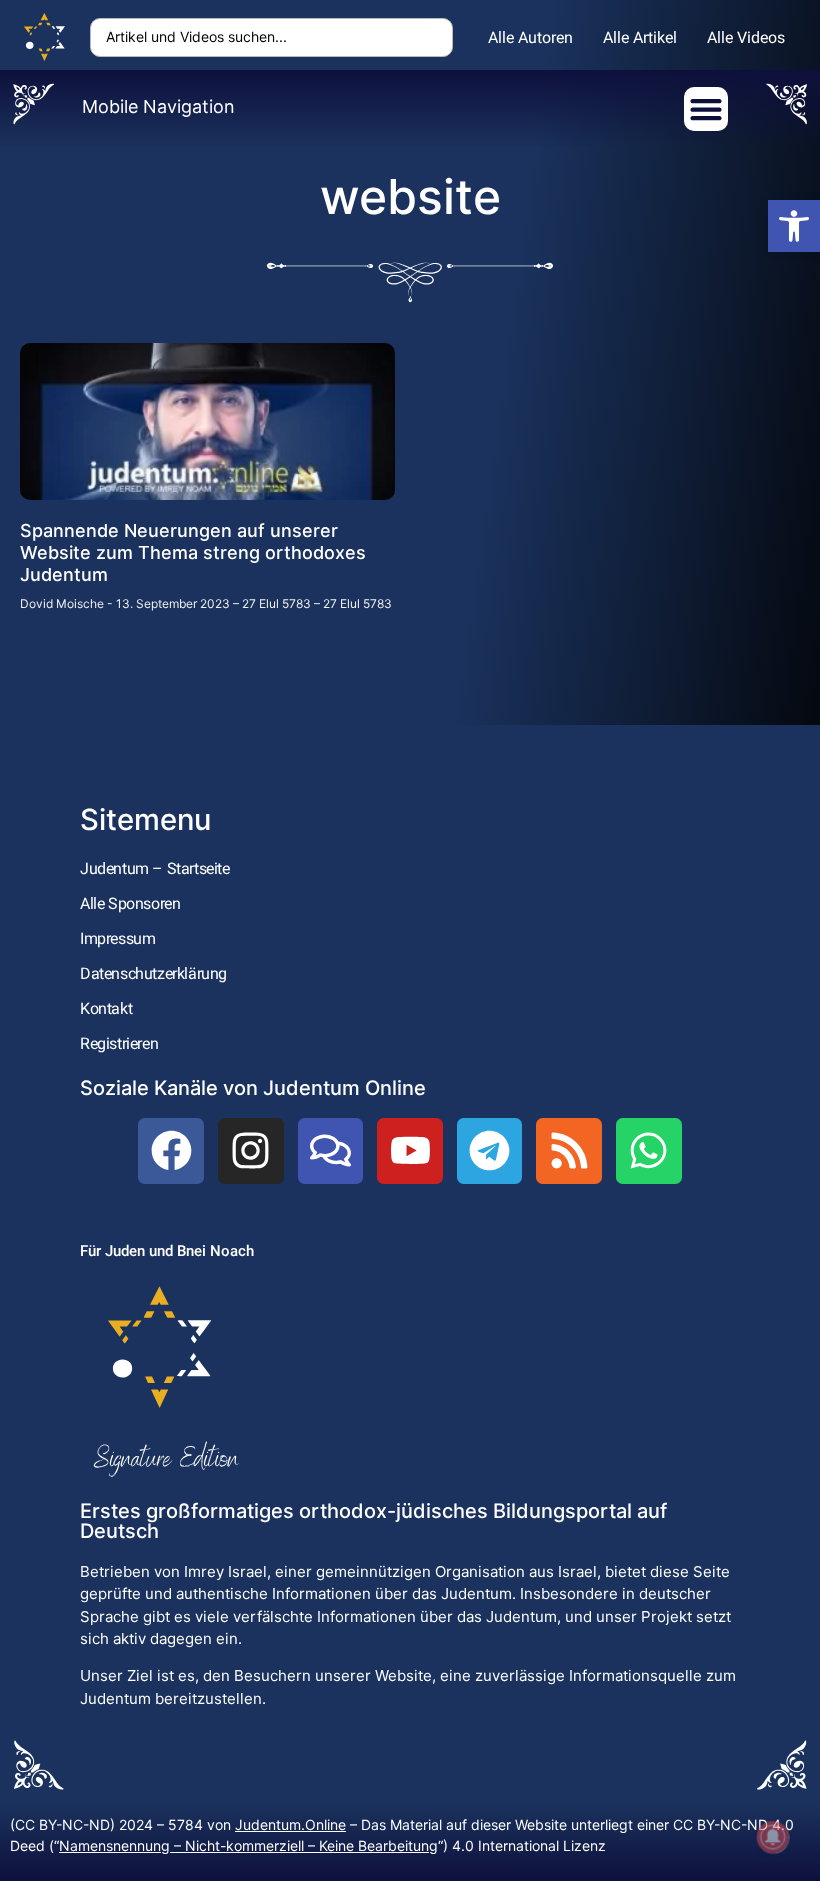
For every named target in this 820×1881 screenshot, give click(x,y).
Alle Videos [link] (746, 37)
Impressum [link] (117, 938)
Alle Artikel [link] (640, 37)
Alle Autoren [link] (530, 37)
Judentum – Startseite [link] (155, 868)
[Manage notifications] (773, 1837)
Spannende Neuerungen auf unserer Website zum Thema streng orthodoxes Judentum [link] (193, 552)
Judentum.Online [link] (290, 1824)
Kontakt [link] (106, 1008)
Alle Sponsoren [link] (130, 903)
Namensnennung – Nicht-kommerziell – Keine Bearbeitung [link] (248, 1845)
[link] (794, 226)
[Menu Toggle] (706, 109)
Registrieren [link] (119, 1043)
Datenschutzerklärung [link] (153, 973)
